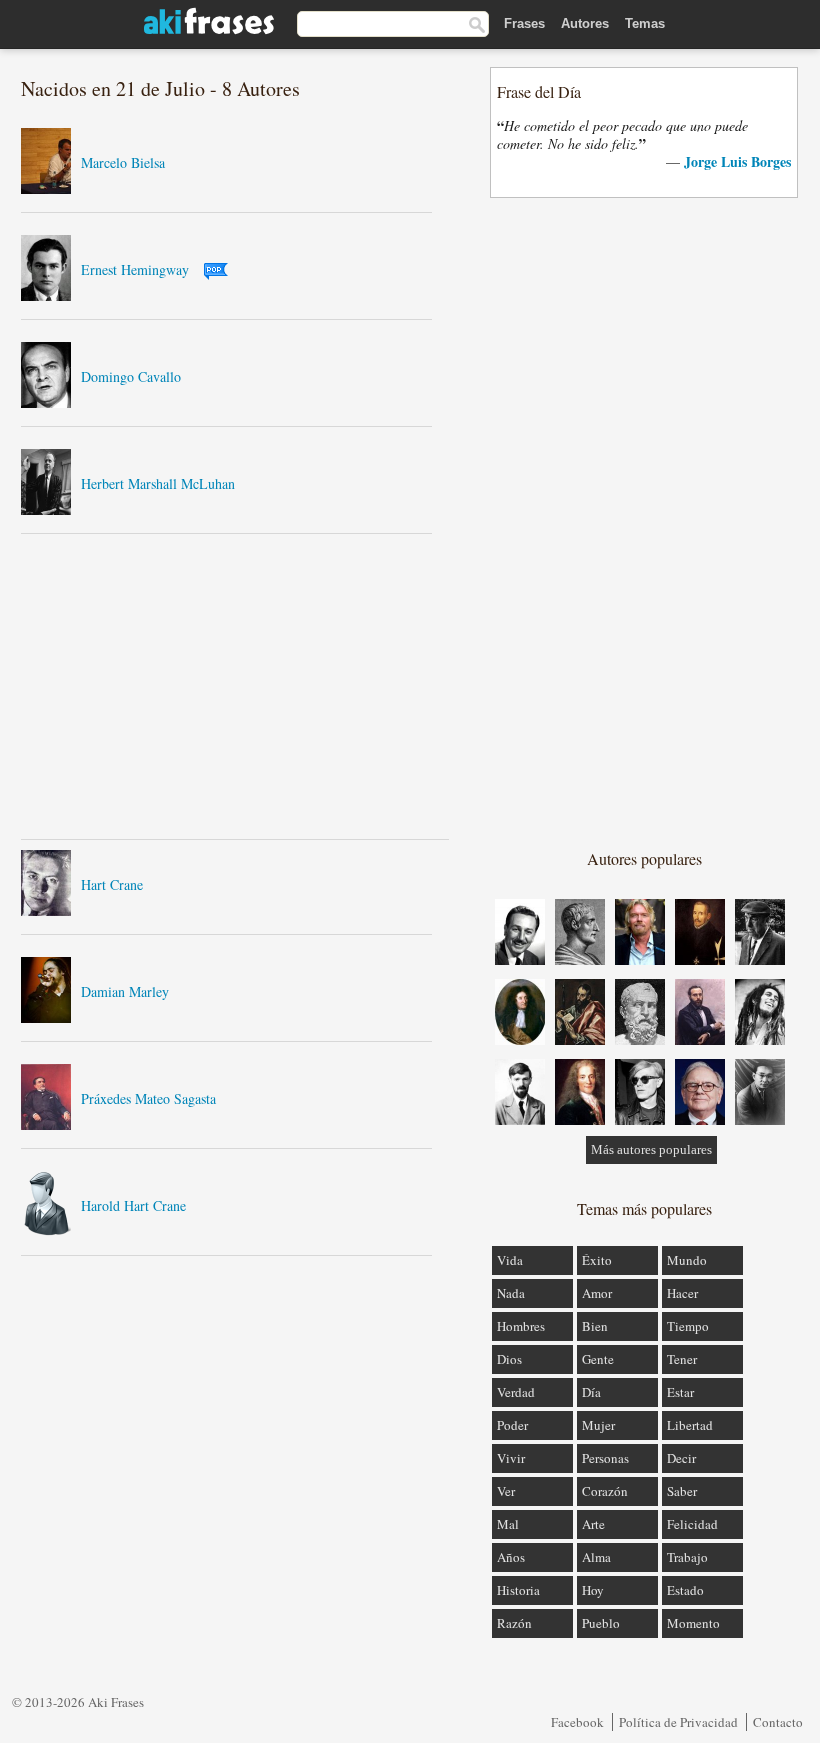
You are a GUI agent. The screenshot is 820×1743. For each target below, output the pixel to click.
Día (591, 1392)
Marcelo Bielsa (123, 162)
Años (511, 1557)
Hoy (593, 1590)
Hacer (682, 1293)
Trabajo (687, 1557)
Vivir (511, 1458)
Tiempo (688, 1326)
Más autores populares (651, 1149)
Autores (585, 23)
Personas (605, 1458)
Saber (682, 1491)
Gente (598, 1359)
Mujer (598, 1425)
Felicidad (692, 1524)
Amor (597, 1293)
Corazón (605, 1491)
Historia (518, 1590)
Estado (685, 1590)
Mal (508, 1524)
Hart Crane (112, 884)
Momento (693, 1623)
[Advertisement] (235, 686)
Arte (593, 1524)
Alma (596, 1557)
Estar (680, 1392)
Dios (509, 1359)
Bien (595, 1326)
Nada (511, 1293)
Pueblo (601, 1623)
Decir (681, 1458)
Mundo (687, 1260)
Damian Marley (125, 991)
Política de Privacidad (678, 1722)
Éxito (597, 1260)
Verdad (516, 1392)
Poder (512, 1425)
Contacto (778, 1722)
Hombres (521, 1326)
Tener (682, 1359)
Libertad (690, 1425)
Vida (510, 1260)
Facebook (577, 1722)
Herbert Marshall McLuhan (158, 483)
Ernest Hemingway (135, 269)
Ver (506, 1491)
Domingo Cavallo (131, 376)
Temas (645, 23)
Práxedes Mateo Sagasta (148, 1098)
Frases (524, 23)
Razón (514, 1623)
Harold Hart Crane (133, 1205)
